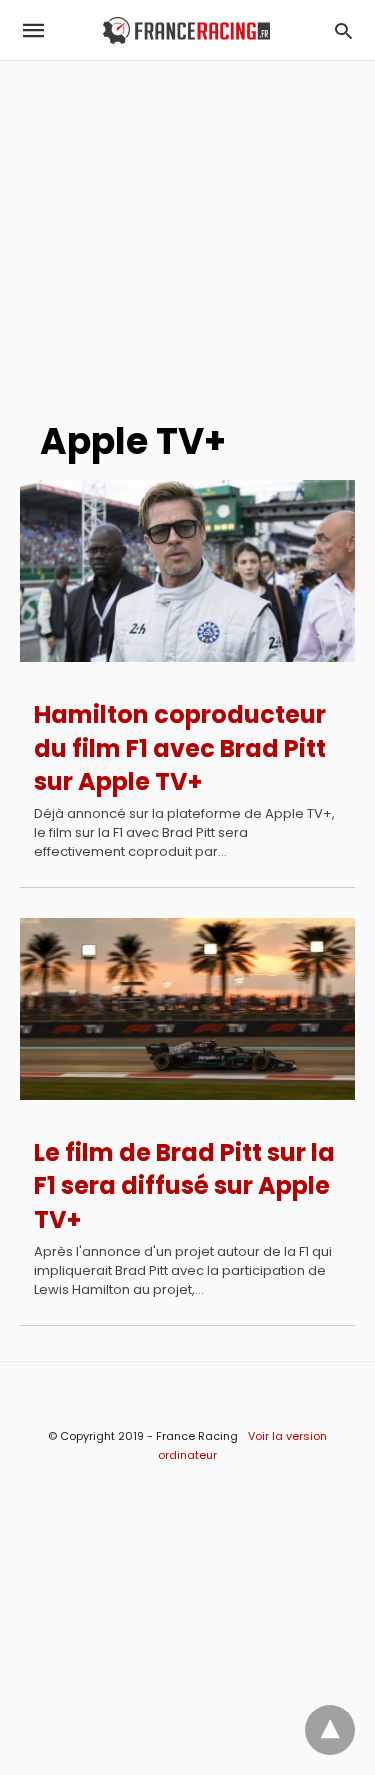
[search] (343, 30)
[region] (187, 231)
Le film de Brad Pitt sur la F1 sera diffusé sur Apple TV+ (184, 1186)
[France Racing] (186, 30)
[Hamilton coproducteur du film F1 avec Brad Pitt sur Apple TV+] (187, 571)
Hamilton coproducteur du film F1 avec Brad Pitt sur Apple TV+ (180, 748)
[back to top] (330, 1730)
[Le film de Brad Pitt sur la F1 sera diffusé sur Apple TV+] (187, 1009)
